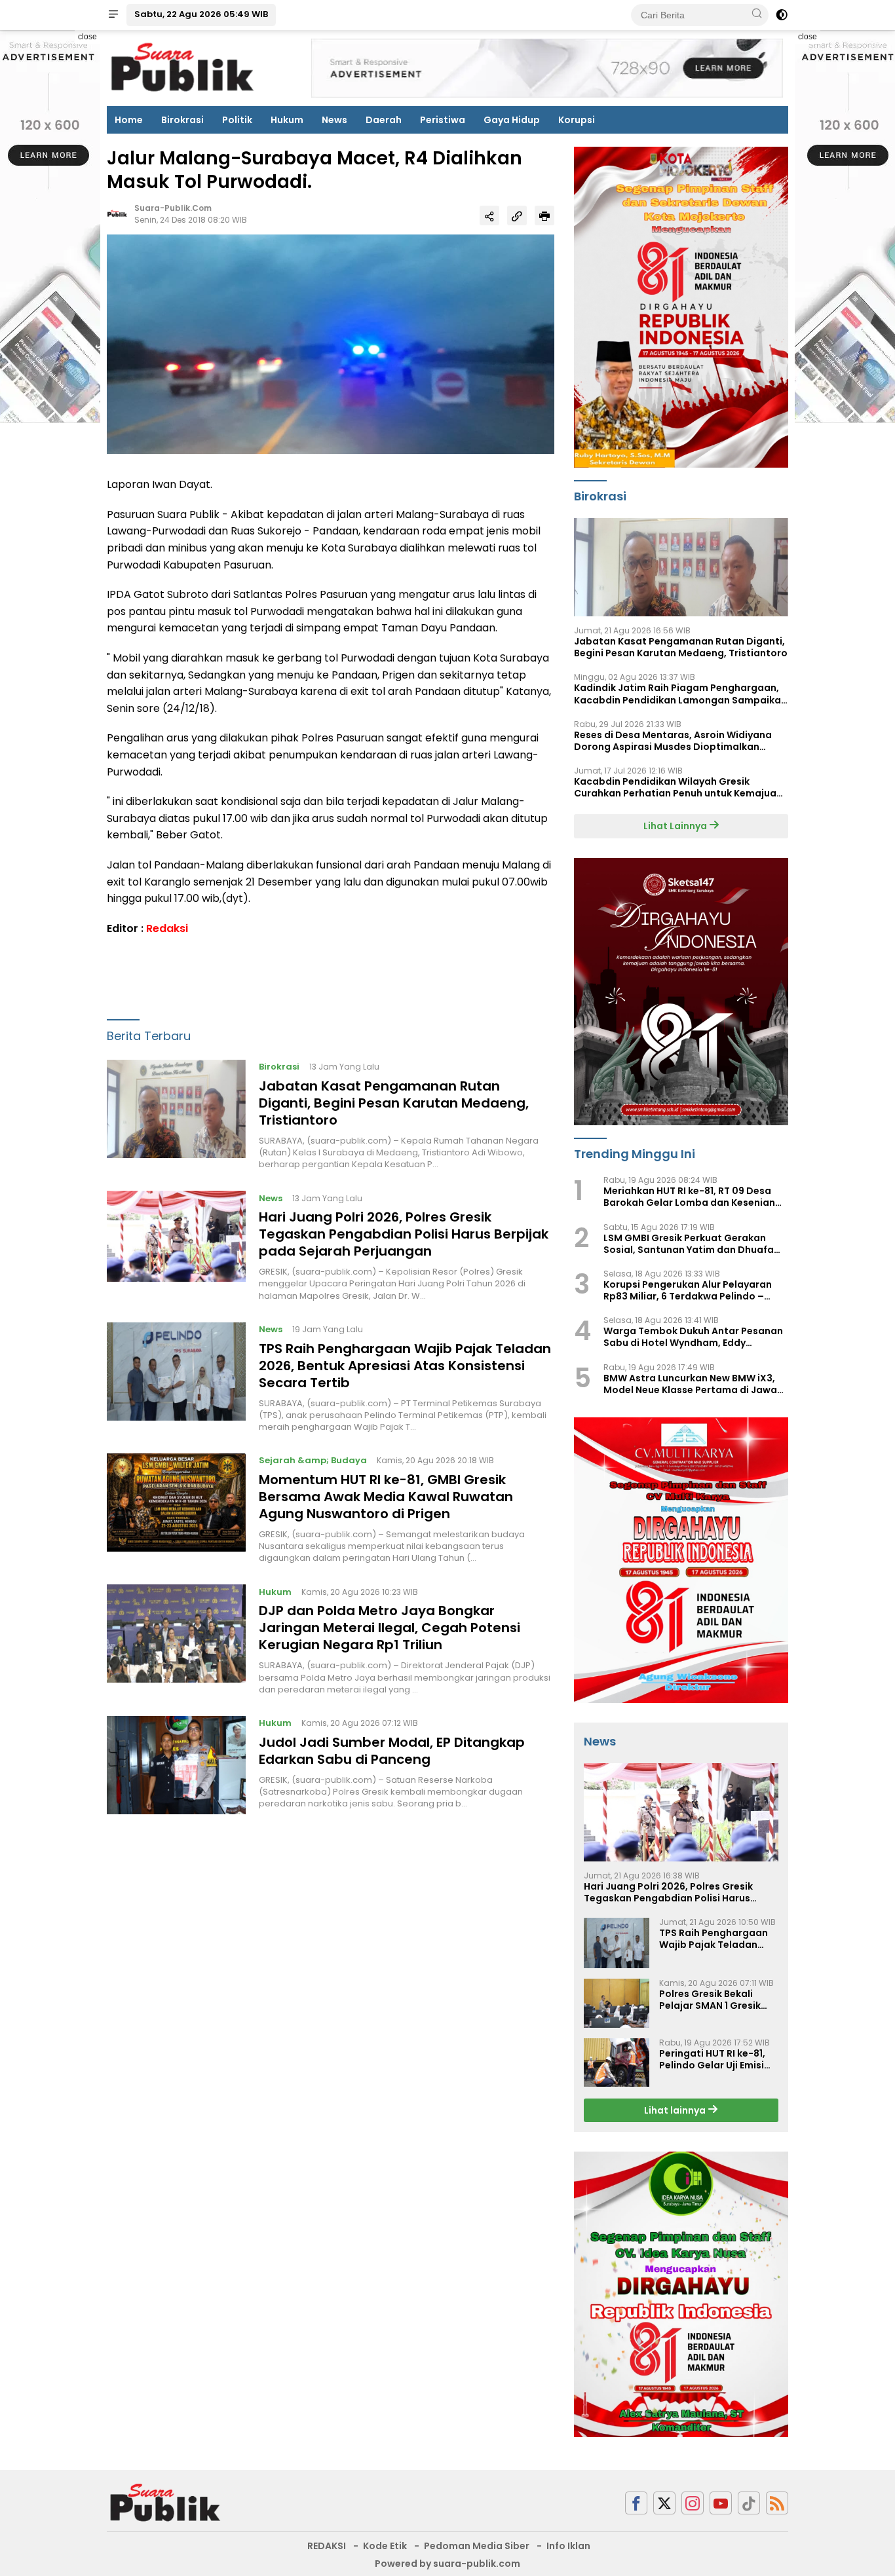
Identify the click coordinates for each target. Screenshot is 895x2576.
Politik (237, 120)
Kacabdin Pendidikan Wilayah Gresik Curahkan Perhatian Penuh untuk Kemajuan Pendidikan (678, 787)
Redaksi (167, 928)
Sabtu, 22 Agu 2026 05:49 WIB (201, 14)
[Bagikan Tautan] (489, 216)
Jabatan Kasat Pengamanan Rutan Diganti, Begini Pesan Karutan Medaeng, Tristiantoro (394, 1104)
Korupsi (577, 120)
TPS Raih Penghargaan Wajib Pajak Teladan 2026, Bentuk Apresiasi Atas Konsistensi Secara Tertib (405, 1366)
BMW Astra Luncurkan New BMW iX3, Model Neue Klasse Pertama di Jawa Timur (690, 1384)
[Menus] (113, 15)
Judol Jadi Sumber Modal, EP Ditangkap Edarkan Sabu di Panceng (392, 1751)
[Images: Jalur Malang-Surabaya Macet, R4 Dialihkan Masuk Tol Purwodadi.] (331, 344)
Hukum (287, 120)
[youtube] (721, 2503)
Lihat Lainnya (676, 826)
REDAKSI (327, 2546)
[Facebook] (636, 2503)
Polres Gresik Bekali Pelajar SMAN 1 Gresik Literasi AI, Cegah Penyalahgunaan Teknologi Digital (710, 2000)
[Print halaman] (544, 216)
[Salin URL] (517, 216)
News (334, 120)
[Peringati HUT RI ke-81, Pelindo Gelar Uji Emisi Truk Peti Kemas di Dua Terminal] (617, 2063)
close (87, 37)
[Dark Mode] (782, 15)
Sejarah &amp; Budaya (313, 1461)
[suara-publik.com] (166, 2503)
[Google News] (749, 2503)
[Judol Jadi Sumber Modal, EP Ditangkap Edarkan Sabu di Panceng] (176, 1765)
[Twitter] (664, 2503)
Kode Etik (385, 2546)
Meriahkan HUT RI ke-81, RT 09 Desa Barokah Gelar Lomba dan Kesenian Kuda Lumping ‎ (689, 1197)
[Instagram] (693, 2503)
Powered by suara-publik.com (447, 2564)
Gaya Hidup (512, 120)
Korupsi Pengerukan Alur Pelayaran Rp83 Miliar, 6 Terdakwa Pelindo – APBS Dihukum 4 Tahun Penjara (688, 1290)
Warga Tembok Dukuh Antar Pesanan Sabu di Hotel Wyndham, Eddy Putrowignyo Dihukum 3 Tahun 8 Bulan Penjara (695, 1337)
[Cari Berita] (757, 14)
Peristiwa (443, 120)
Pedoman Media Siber (477, 2546)
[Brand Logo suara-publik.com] (183, 67)
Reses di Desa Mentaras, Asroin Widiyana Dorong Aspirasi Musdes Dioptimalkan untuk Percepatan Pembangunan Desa (673, 741)
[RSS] (777, 2503)
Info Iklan (568, 2546)
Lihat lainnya (676, 2110)
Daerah (384, 120)
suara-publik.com (173, 209)
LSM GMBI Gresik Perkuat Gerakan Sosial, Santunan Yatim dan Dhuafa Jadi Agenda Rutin (689, 1244)
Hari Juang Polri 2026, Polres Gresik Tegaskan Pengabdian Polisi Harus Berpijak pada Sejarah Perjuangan (404, 1235)
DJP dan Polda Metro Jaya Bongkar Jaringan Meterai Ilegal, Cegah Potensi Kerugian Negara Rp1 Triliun (390, 1628)
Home (129, 120)
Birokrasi (182, 120)
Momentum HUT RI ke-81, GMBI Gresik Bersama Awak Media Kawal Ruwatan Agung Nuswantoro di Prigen (386, 1497)
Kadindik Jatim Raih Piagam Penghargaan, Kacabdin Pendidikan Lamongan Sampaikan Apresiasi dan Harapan (680, 694)
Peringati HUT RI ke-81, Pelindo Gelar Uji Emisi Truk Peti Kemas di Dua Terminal (714, 2059)
